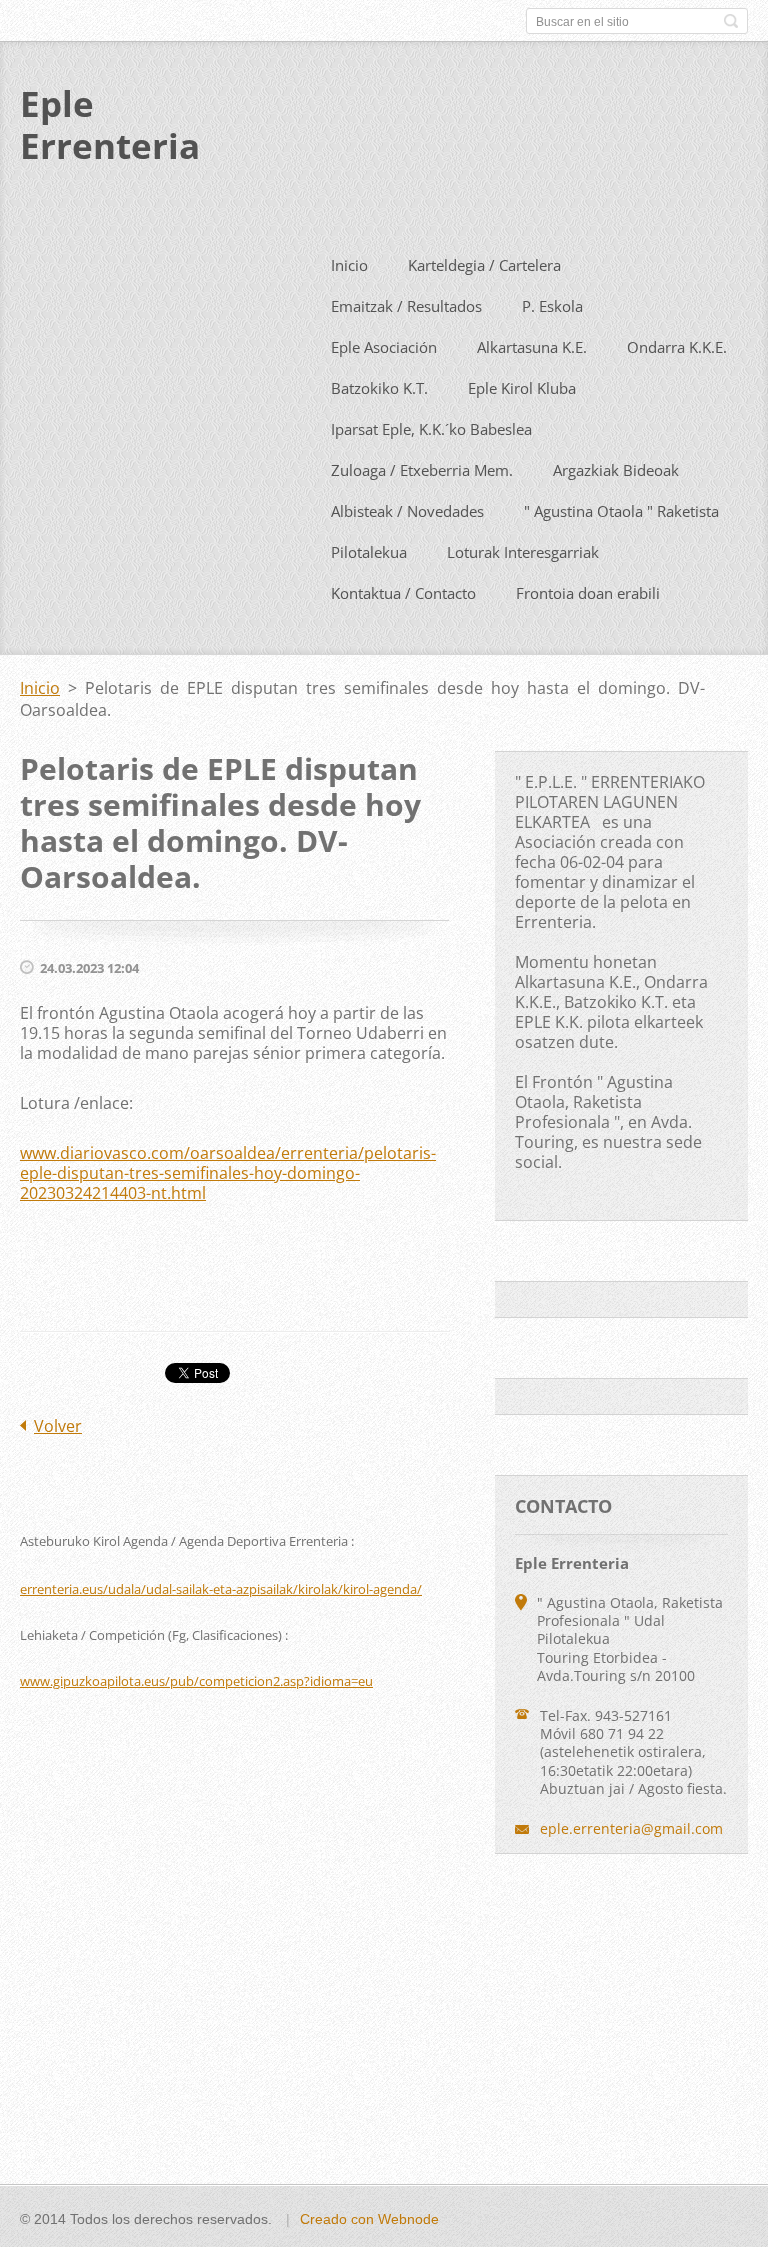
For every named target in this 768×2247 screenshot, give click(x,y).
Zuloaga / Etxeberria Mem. (422, 470)
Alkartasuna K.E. (532, 347)
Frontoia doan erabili (588, 593)
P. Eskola (552, 306)
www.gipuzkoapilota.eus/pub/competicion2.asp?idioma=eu (196, 1681)
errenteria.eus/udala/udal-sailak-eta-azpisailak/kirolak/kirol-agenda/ (221, 1589)
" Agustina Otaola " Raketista (621, 511)
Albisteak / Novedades (407, 511)
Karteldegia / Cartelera (484, 265)
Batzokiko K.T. (379, 388)
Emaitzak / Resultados (406, 306)
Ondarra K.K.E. (677, 347)
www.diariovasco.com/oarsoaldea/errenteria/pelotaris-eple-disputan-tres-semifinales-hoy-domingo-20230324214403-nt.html (228, 1173)
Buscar (731, 21)
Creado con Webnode (369, 2219)
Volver (58, 1426)
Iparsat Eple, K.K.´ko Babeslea (431, 429)
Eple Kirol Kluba (522, 388)
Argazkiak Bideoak (616, 470)
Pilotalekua (369, 552)
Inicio (349, 265)
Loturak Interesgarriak (523, 552)
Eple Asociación (384, 347)
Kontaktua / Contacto (403, 593)
